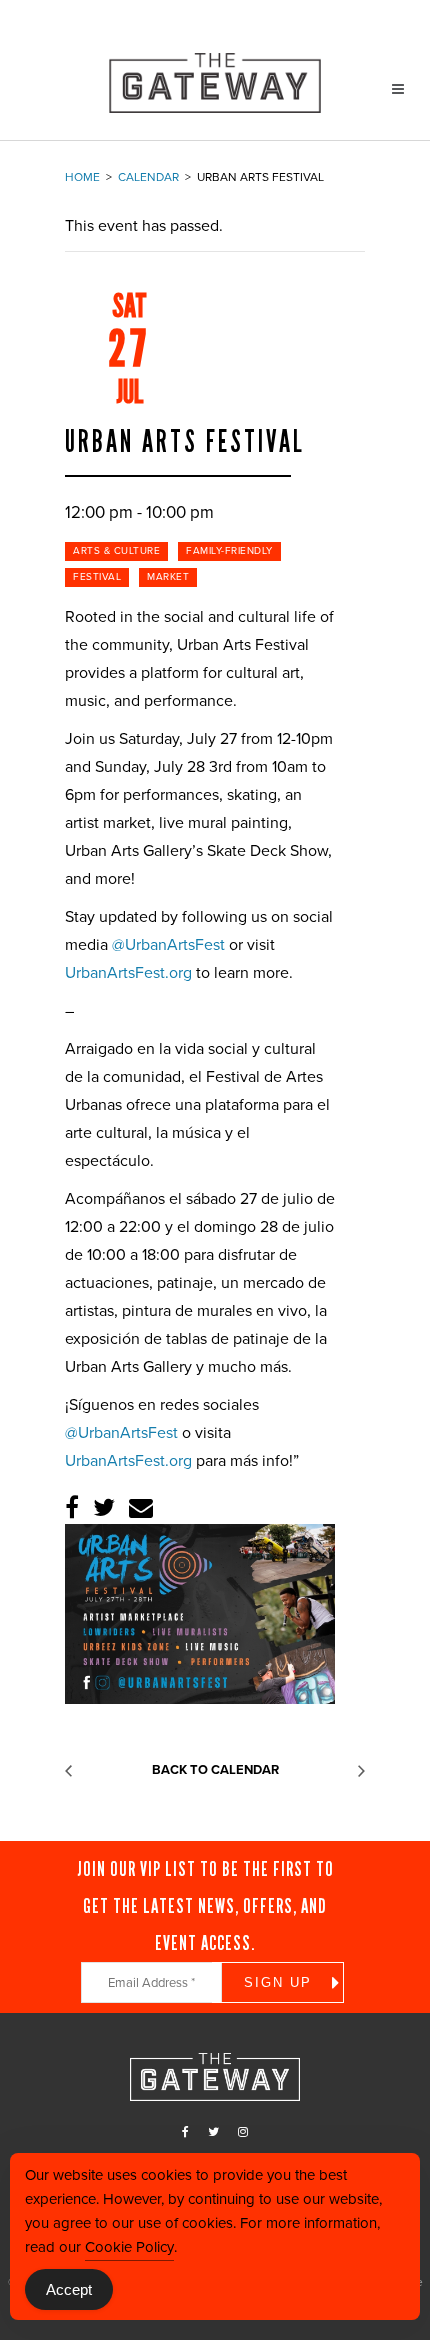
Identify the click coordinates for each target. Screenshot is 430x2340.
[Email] (141, 1508)
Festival (97, 577)
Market (168, 577)
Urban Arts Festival (185, 442)
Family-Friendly (229, 551)
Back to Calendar (215, 1770)
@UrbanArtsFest (168, 945)
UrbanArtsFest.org (128, 973)
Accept (69, 2289)
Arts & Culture (116, 551)
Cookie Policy (129, 2247)
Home (82, 177)
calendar (148, 177)
